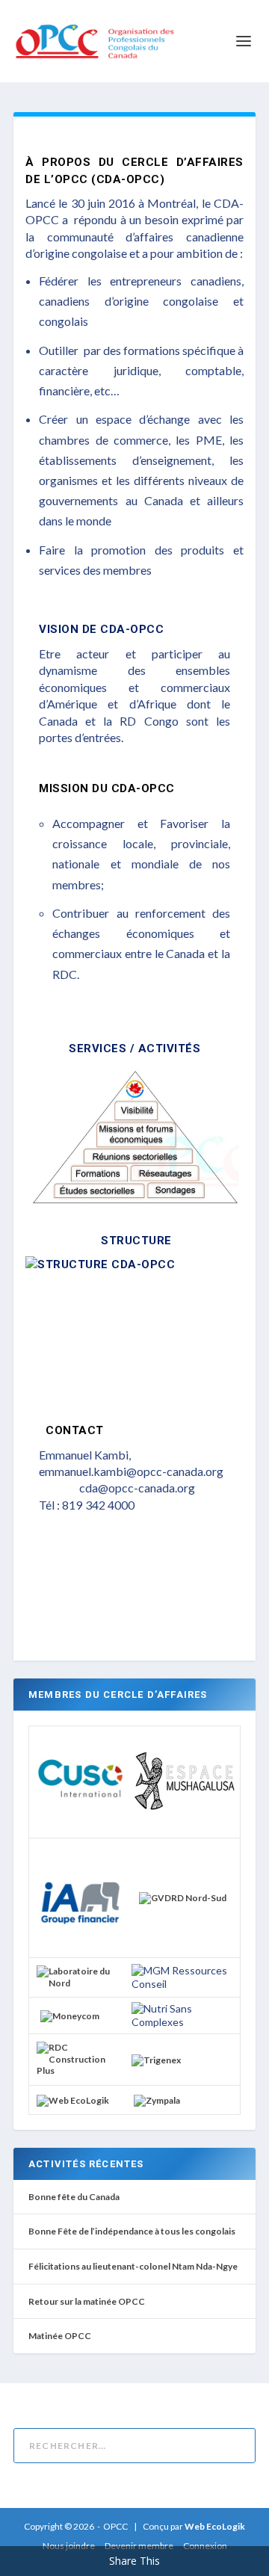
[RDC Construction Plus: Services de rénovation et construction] (80, 2070)
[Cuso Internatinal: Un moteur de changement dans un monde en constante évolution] (80, 1821)
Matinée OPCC (60, 2336)
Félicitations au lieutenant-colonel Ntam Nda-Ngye (133, 2266)
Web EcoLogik (215, 2526)
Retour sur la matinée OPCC (87, 2301)
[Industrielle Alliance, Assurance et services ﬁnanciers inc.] (80, 1943)
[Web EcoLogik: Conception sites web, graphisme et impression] (73, 2100)
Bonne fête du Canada (74, 2197)
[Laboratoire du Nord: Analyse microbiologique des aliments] (80, 1983)
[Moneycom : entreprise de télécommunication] (70, 2016)
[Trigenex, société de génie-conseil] (156, 2060)
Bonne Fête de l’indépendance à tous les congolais (132, 2231)
